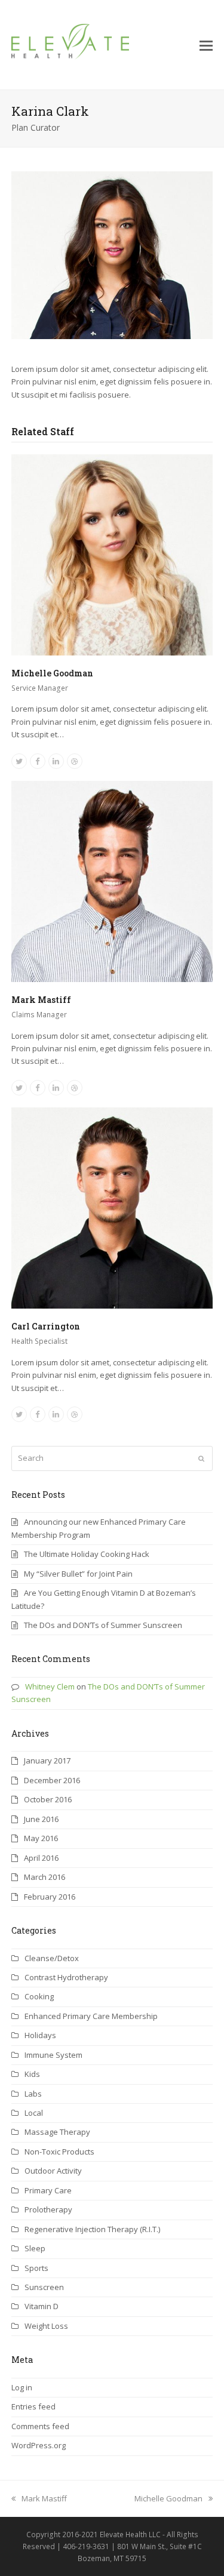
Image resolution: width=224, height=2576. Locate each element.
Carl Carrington (46, 1326)
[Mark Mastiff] (112, 881)
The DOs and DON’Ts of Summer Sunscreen (103, 1625)
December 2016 (52, 1780)
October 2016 (48, 1799)
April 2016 (41, 1858)
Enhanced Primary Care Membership (91, 2016)
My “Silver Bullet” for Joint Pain (78, 1574)
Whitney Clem (50, 1686)
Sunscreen (44, 2287)
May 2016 (41, 1838)
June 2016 (41, 1819)
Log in (22, 2387)
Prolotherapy (48, 2209)
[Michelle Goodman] (112, 554)
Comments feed (40, 2426)
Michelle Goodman (52, 673)
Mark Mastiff (41, 1000)
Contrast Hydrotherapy (66, 1977)
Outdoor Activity (53, 2171)
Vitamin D (42, 2306)
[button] (206, 45)
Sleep (35, 2248)
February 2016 (50, 1897)
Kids (32, 2074)
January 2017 (47, 1761)
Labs (33, 2094)
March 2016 (45, 1877)
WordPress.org (39, 2445)
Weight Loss (46, 2326)
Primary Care (48, 2190)
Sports (36, 2268)
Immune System (53, 2055)
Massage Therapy (57, 2132)
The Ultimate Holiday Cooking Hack (87, 1554)
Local (34, 2113)
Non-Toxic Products (59, 2152)
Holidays (40, 2035)
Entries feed (33, 2406)
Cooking (39, 1996)
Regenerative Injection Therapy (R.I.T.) (92, 2229)
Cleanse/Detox (52, 1958)
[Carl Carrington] (112, 1207)
